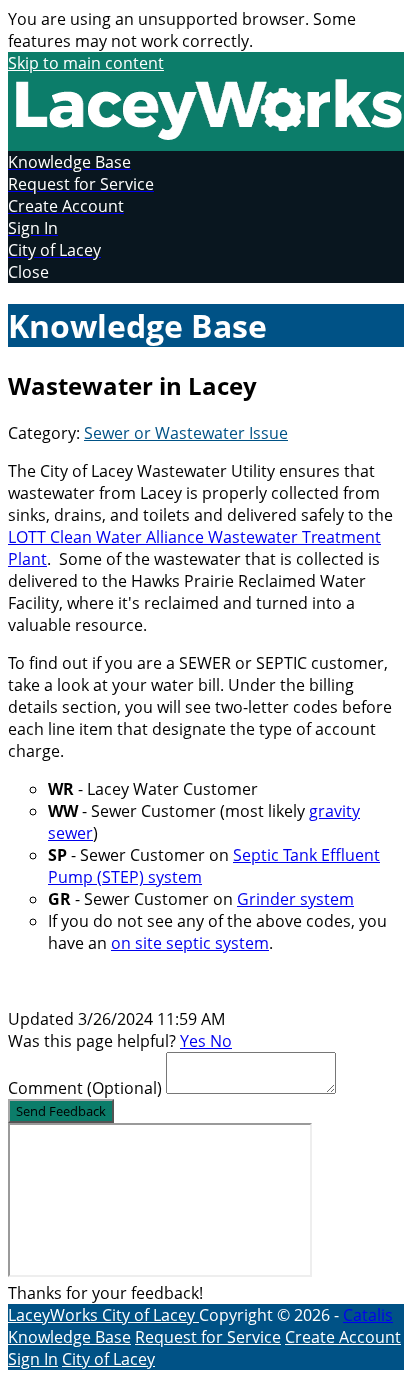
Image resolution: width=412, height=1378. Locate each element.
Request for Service (208, 1337)
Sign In (33, 1359)
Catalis (368, 1315)
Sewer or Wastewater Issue (186, 433)
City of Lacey (150, 1315)
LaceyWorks (55, 1315)
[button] (206, 272)
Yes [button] (195, 1041)
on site (138, 943)
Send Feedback (61, 1111)
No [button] (221, 1041)
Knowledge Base (69, 1337)
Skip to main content (86, 63)
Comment (85, 1088)
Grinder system (295, 899)
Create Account (343, 1337)
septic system (217, 943)
